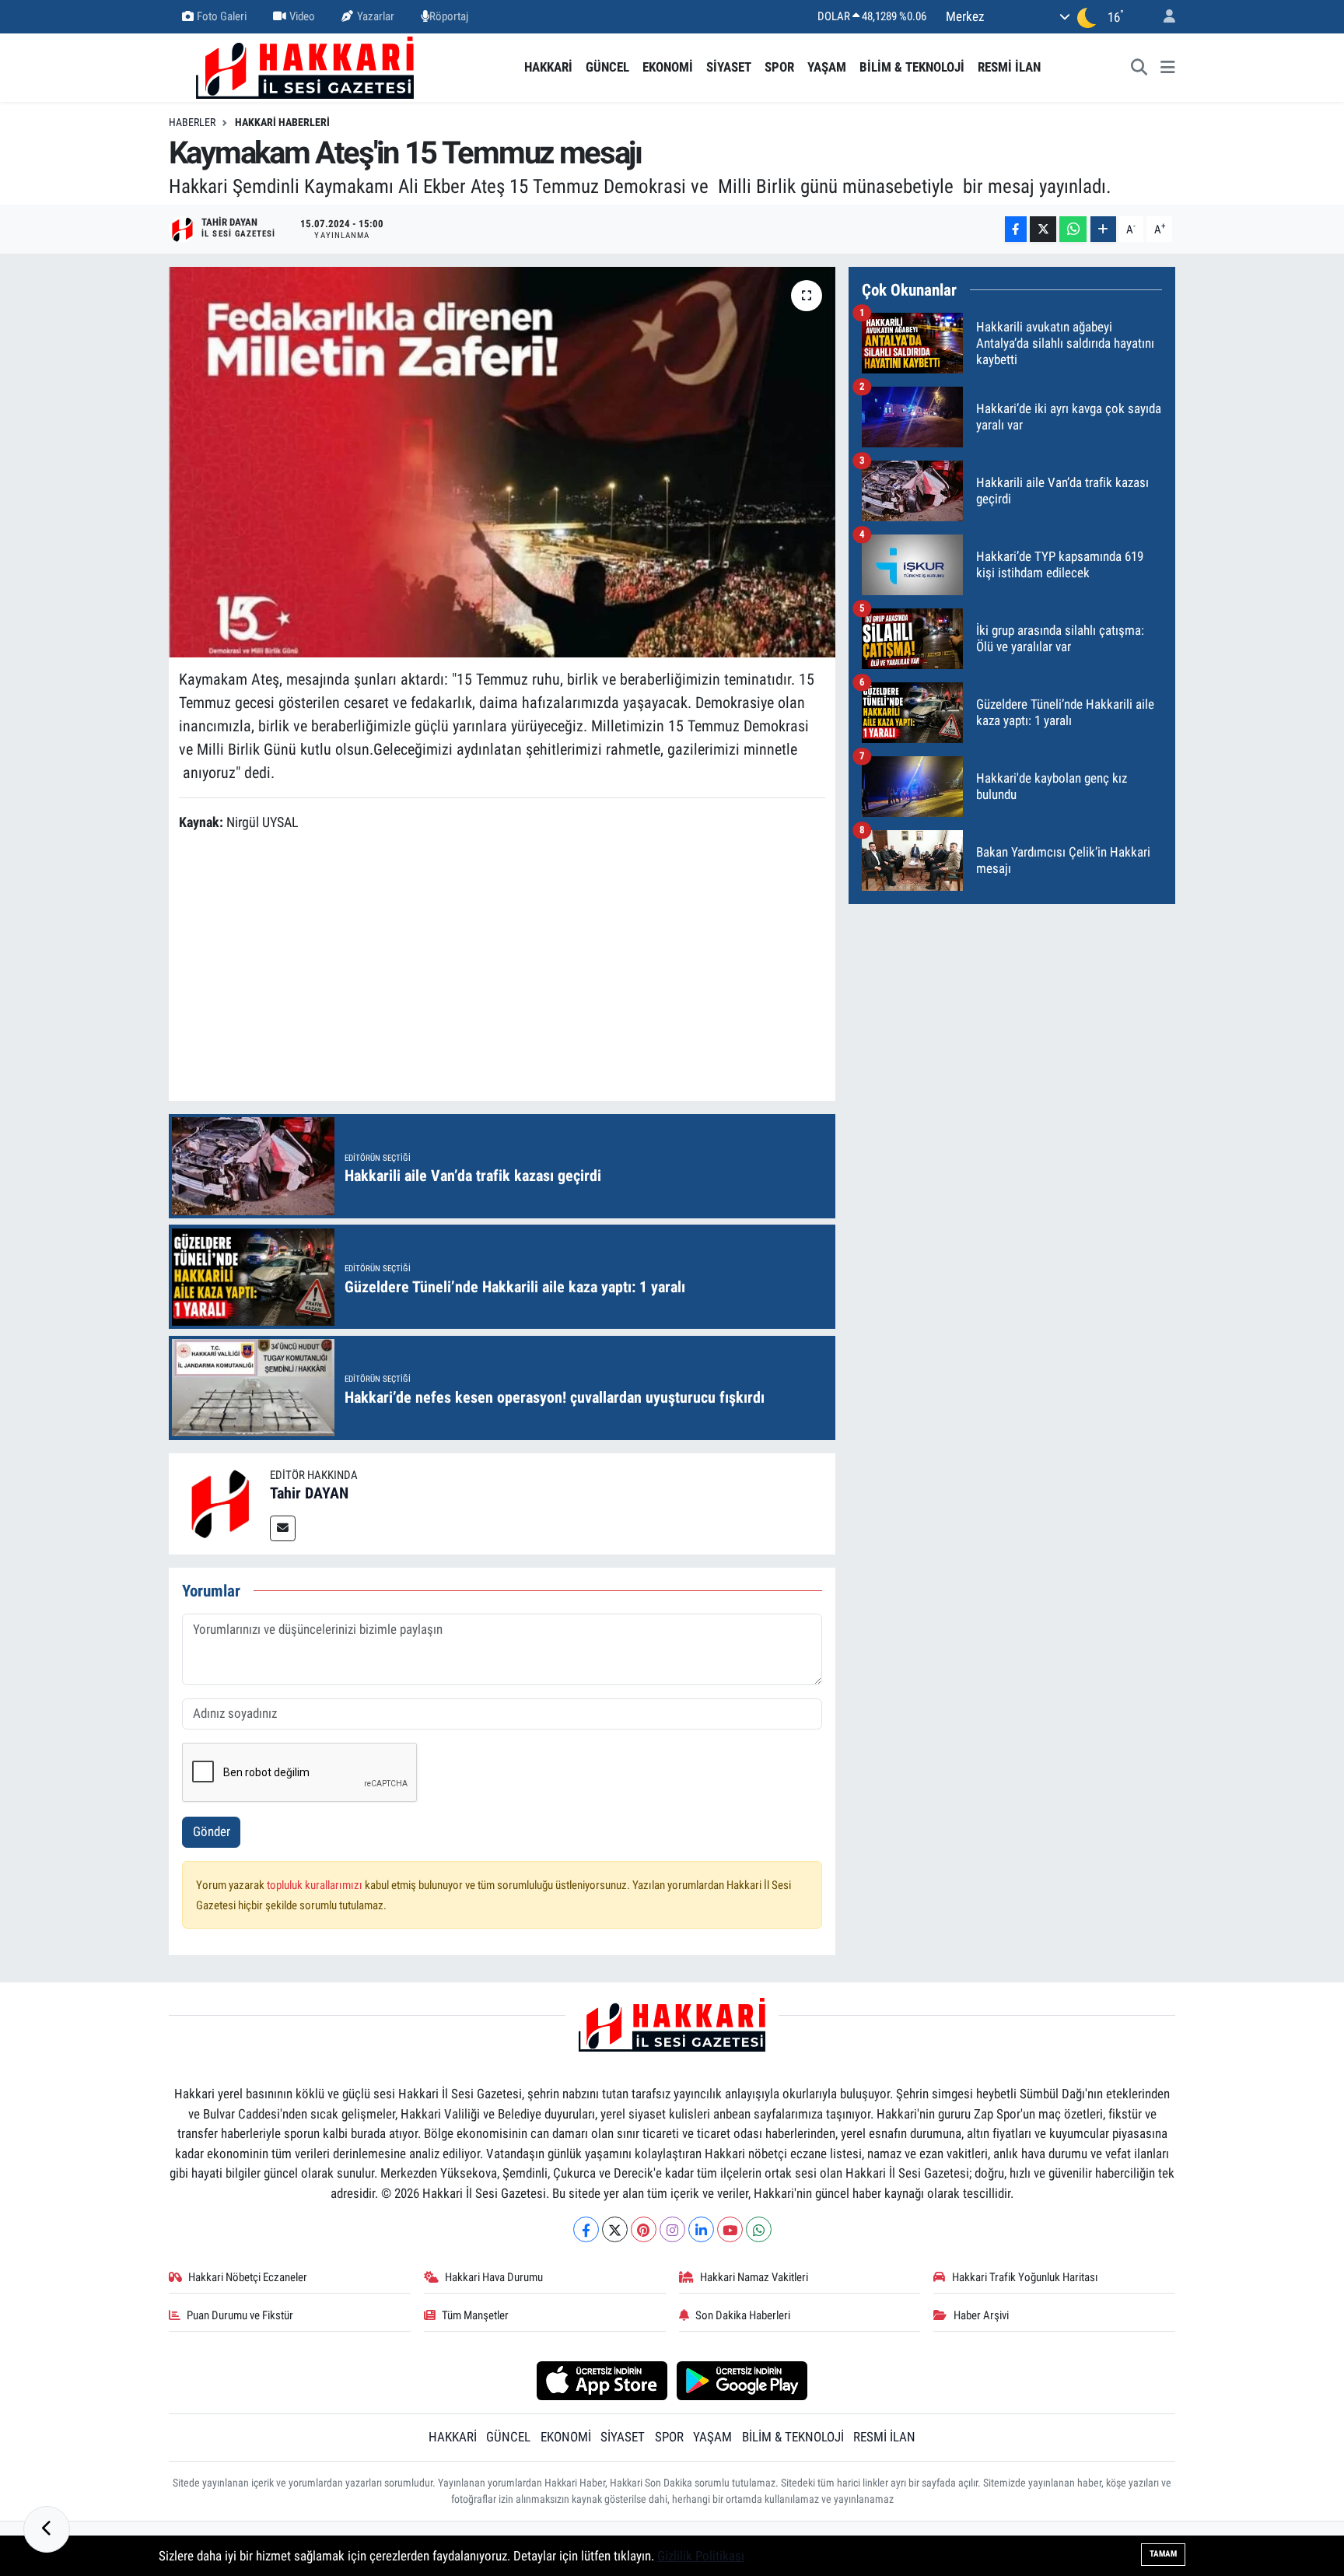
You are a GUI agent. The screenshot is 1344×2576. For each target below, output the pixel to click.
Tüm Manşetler (475, 2315)
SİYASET (729, 67)
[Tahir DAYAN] (219, 1502)
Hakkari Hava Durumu (494, 2277)
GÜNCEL (607, 67)
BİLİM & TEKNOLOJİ (912, 67)
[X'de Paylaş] (1043, 229)
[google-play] (742, 2380)
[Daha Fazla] (1103, 229)
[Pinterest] (644, 2229)
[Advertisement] (502, 969)
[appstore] (602, 2380)
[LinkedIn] (701, 2229)
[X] (615, 2229)
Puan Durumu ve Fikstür (240, 2315)
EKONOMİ (668, 67)
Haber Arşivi (981, 2315)
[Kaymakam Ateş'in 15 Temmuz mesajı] (502, 462)
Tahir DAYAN (309, 1493)
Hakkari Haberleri (282, 122)
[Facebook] (586, 2229)
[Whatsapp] (759, 2229)
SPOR (779, 67)
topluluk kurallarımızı (316, 1885)
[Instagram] (672, 2229)
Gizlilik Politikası (701, 2556)
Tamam (1163, 2554)
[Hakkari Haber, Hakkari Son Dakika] (305, 66)
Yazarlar (376, 16)
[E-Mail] (283, 1528)
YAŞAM (827, 67)
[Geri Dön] (47, 2529)
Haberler (192, 122)
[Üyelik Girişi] (1163, 17)
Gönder (212, 1831)
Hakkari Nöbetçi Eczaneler (248, 2277)
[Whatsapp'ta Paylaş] (1073, 229)
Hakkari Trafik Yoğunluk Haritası (1025, 2277)
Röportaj (449, 16)
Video (302, 16)
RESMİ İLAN (1009, 67)
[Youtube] (730, 2229)
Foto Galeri (222, 16)
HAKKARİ (548, 67)
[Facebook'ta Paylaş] (1016, 229)
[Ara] (1139, 68)
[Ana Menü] (1168, 68)
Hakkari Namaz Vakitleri (754, 2277)
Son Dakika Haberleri (743, 2315)
